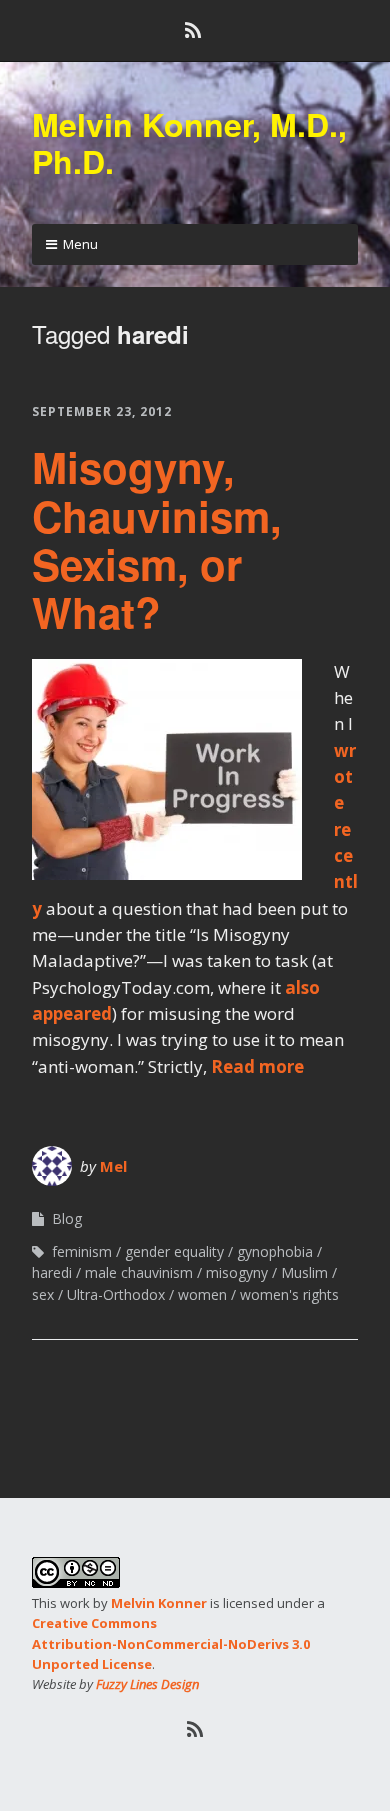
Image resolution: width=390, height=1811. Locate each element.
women (202, 1294)
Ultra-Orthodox (116, 1294)
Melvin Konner (159, 1603)
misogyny (237, 1272)
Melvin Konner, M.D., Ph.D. (189, 142)
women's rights (289, 1294)
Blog (67, 1218)
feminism (82, 1251)
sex (43, 1294)
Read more (257, 1066)
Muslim (304, 1272)
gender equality (174, 1251)
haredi (52, 1272)
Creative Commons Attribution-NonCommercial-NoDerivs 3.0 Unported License (171, 1643)
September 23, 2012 (102, 411)
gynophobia (275, 1251)
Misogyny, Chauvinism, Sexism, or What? (157, 539)
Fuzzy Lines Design (147, 1684)
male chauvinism (139, 1272)
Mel (113, 1166)
